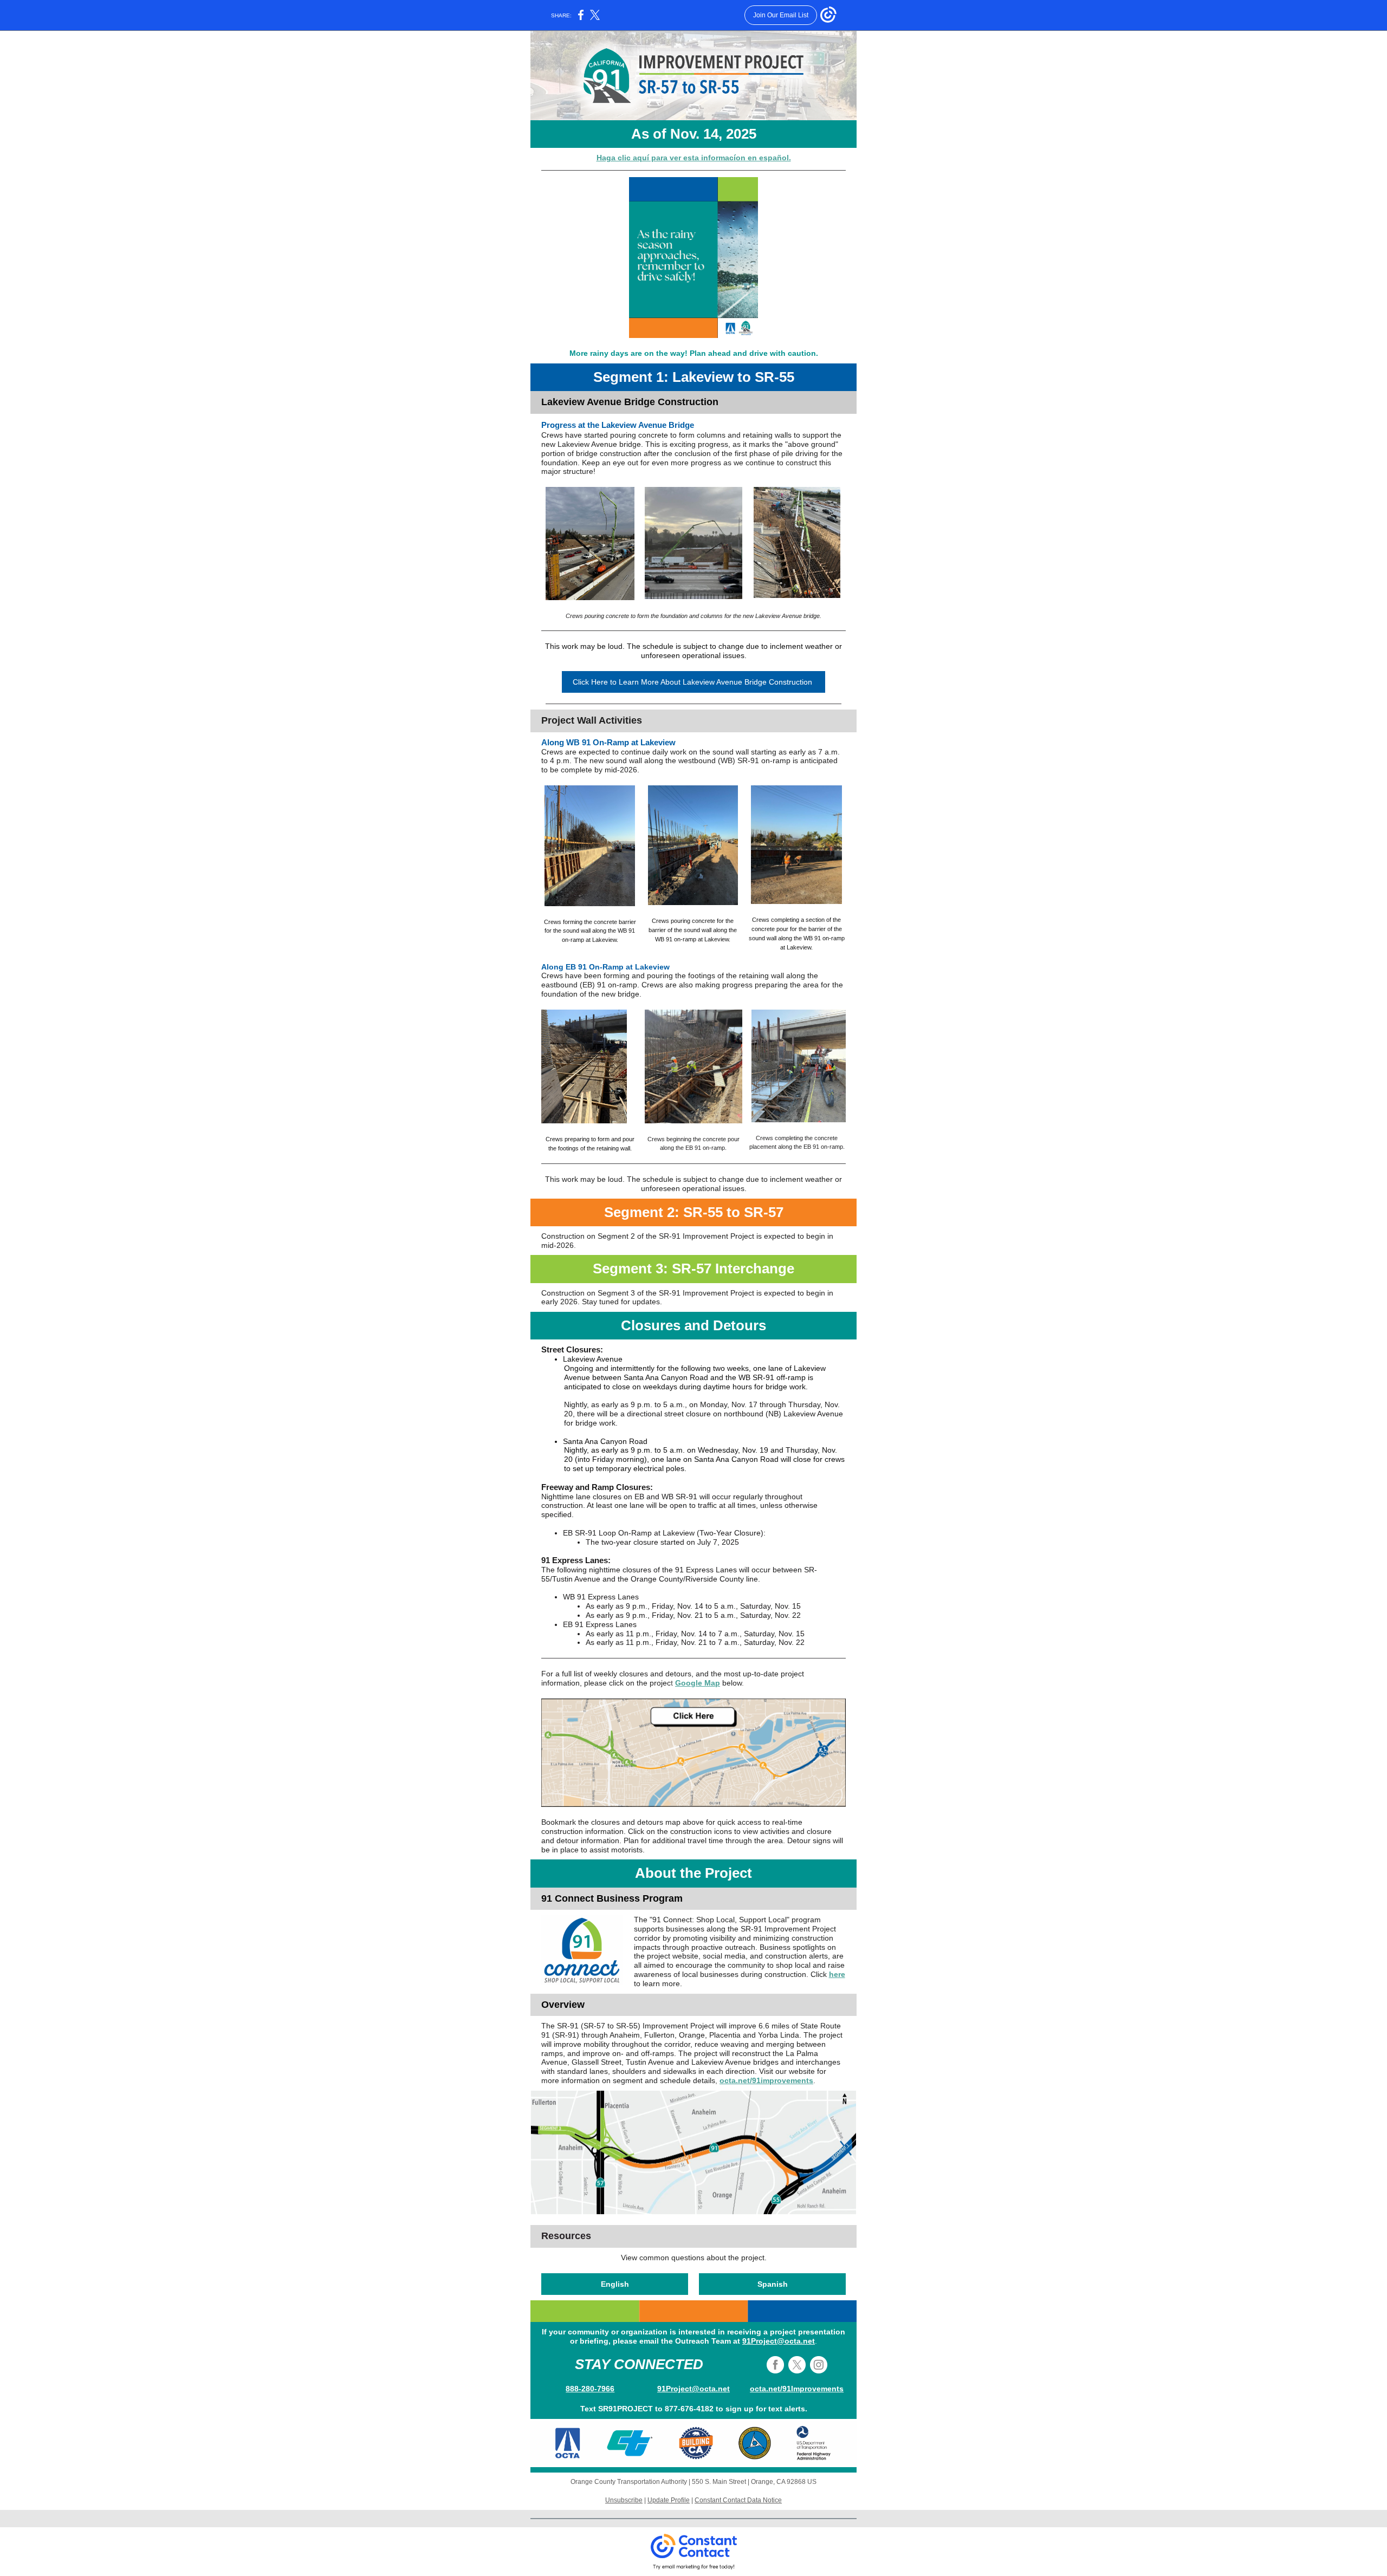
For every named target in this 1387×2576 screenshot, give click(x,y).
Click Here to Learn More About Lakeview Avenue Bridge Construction (693, 682)
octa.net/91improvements (766, 2080)
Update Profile (669, 2500)
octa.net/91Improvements (797, 2389)
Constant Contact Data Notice (738, 2500)
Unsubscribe (624, 2500)
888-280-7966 (590, 2389)
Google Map (698, 1683)
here (837, 1974)
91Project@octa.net (779, 2341)
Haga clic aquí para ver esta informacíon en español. (694, 158)
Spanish (773, 2284)
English (615, 2284)
